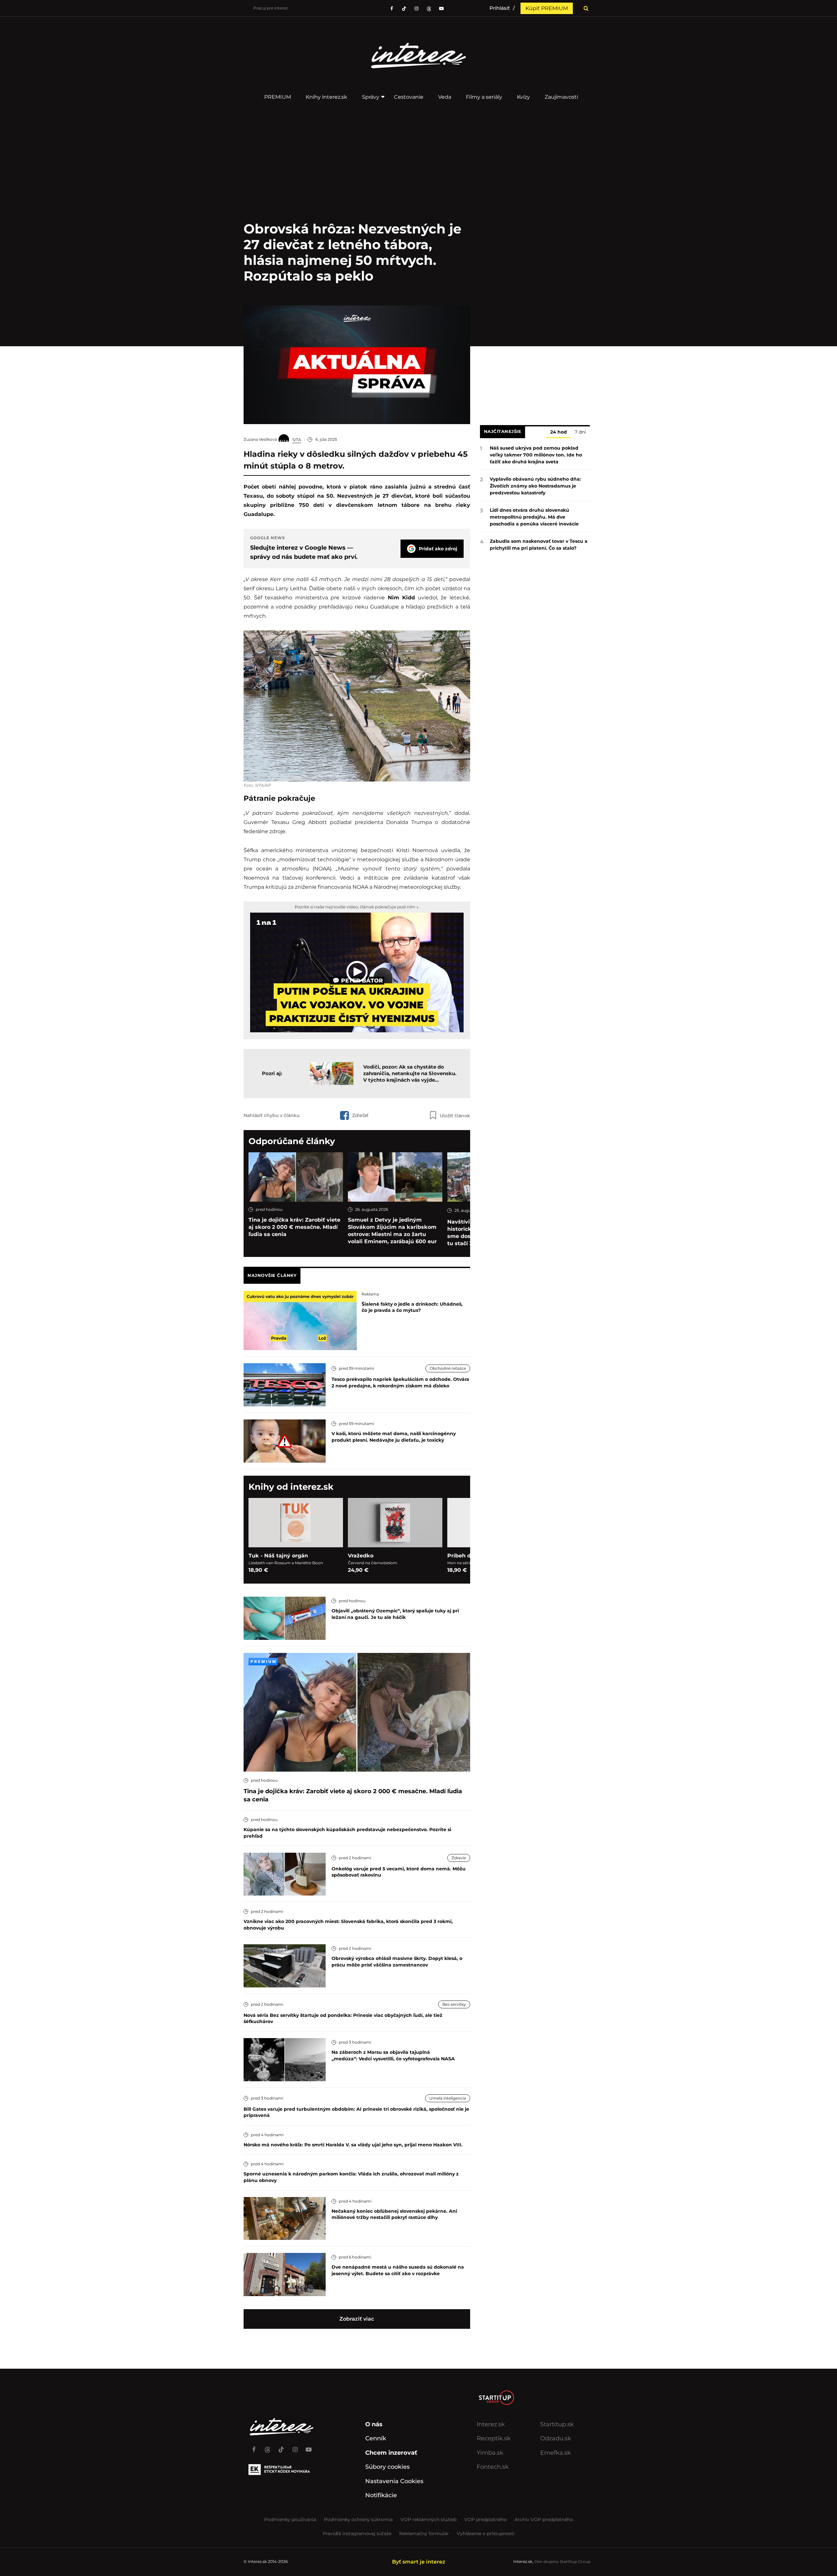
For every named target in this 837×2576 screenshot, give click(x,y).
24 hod (559, 432)
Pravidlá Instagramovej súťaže (357, 2533)
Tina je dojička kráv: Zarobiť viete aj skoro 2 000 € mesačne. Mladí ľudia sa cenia (294, 1227)
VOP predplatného (486, 2519)
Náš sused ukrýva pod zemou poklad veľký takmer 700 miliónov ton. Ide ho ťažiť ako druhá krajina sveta (536, 455)
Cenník (376, 2438)
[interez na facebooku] (392, 9)
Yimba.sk (490, 2453)
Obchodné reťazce (448, 1368)
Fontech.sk (493, 2467)
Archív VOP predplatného (544, 2519)
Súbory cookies (387, 2467)
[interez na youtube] (309, 2447)
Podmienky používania (290, 2519)
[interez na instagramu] (417, 9)
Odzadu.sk (556, 2438)
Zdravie (459, 1858)
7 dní (580, 432)
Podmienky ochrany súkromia (358, 2519)
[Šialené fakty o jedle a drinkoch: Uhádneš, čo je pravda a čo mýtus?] (300, 1320)
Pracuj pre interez (271, 8)
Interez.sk (491, 2424)
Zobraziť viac (357, 2319)
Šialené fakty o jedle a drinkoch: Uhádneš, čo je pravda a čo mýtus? (412, 1307)
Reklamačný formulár (424, 2533)
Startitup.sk (557, 2424)
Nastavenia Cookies (394, 2481)
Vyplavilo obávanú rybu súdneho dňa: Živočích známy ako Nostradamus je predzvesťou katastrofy (535, 486)
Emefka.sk (555, 2453)
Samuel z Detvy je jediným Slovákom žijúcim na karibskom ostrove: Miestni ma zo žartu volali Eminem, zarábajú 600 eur (392, 1231)
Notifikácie (381, 2495)
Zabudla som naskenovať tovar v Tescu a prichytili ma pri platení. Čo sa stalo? (539, 545)
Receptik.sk (494, 2438)
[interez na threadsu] (429, 9)
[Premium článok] (263, 1662)
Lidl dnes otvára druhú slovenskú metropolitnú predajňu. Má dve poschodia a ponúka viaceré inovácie (534, 517)
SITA (297, 440)
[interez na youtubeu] (441, 9)
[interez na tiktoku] (404, 9)
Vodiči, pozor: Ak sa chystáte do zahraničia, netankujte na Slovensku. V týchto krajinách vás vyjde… (410, 1073)
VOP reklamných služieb (428, 2519)
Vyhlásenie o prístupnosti (486, 2533)
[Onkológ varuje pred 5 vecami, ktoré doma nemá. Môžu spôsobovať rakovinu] (285, 1873)
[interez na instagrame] (295, 2447)
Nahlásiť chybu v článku (272, 1115)
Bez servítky (454, 2004)
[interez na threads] (267, 2447)
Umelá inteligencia (448, 2098)
